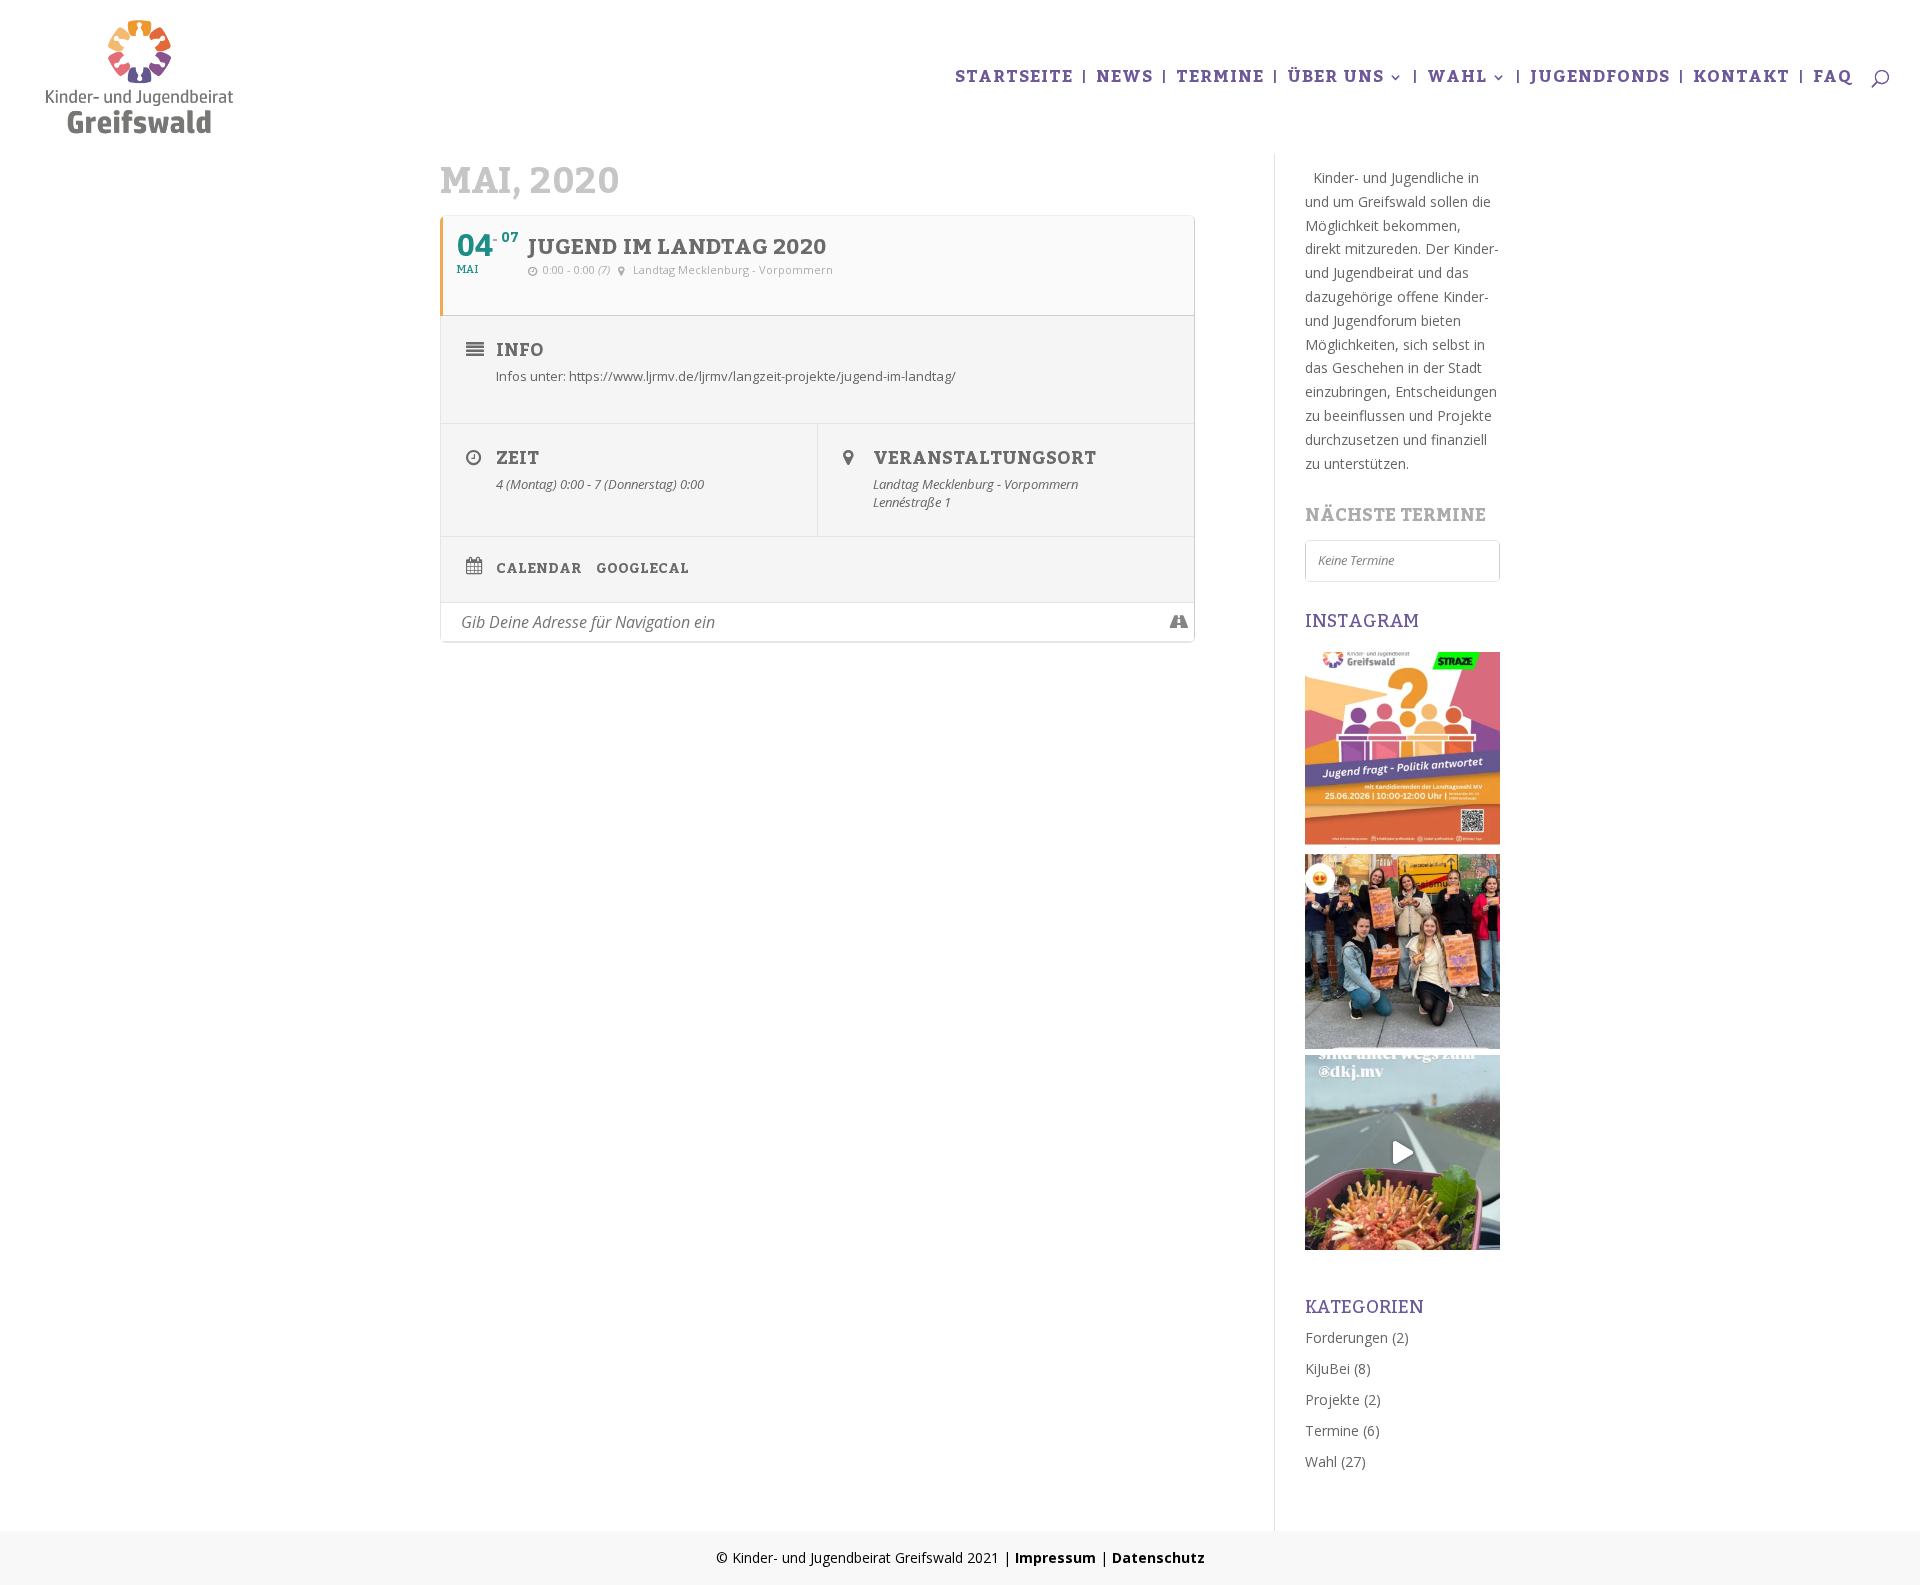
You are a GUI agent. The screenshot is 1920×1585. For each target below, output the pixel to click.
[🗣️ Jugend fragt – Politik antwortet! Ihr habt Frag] (1402, 749)
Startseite (1014, 82)
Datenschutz (1158, 1557)
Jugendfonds (1600, 82)
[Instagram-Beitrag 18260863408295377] (1402, 1152)
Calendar (538, 569)
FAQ (1832, 82)
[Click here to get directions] (1178, 622)
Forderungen (1346, 1337)
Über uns (1335, 82)
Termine (1220, 82)
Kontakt (1741, 82)
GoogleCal (642, 569)
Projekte (1332, 1399)
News (1124, 82)
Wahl (1457, 82)
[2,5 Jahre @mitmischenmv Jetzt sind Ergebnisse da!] (1402, 951)
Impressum (1055, 1557)
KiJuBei (1327, 1368)
